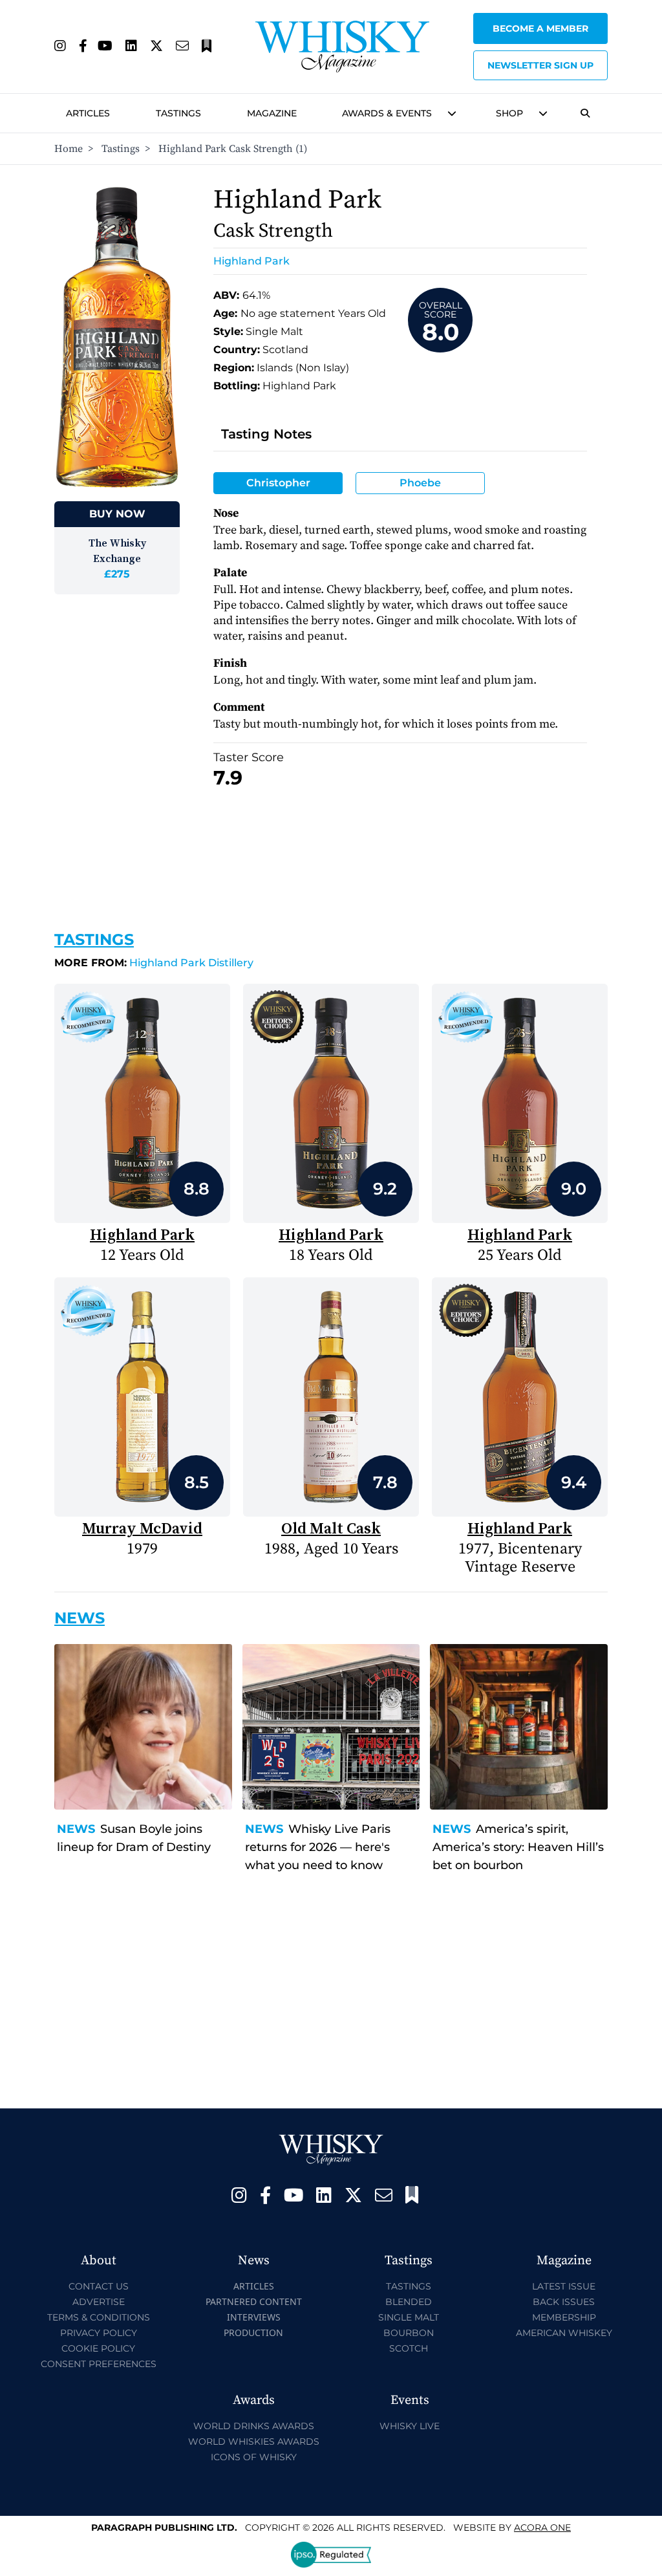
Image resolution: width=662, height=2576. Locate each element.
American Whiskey (564, 2333)
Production (253, 2332)
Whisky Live (410, 2426)
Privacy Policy (99, 2333)
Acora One (542, 2527)
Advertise (99, 2302)
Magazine (272, 113)
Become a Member (540, 28)
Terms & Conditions (99, 2317)
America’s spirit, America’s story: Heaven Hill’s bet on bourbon (518, 1847)
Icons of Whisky (254, 2457)
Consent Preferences (99, 2364)
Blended (409, 2302)
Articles (88, 113)
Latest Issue (564, 2286)
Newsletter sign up (540, 65)
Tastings (178, 113)
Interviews (254, 2317)
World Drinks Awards (254, 2426)
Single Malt (409, 2317)
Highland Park (251, 261)
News (76, 1829)
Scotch (409, 2348)
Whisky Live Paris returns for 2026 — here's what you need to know (318, 1847)
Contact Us (99, 2286)
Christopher (278, 483)
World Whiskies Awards (254, 2441)
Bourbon (409, 2333)
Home (69, 149)
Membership (564, 2317)
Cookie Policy (98, 2348)
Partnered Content (254, 2301)
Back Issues (564, 2302)
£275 (117, 574)
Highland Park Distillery (154, 963)
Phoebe (420, 483)
